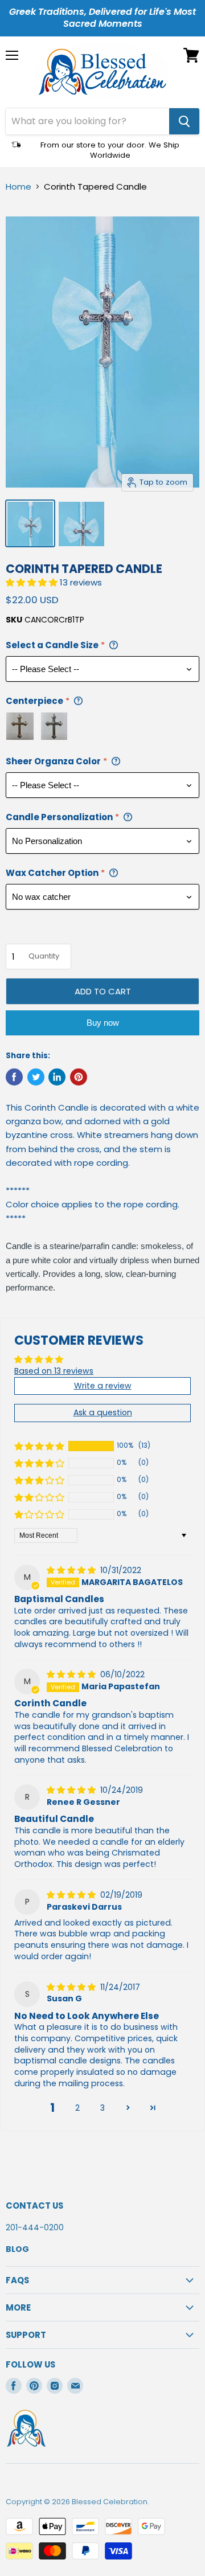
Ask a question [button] (103, 1412)
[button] (33, 582)
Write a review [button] (103, 1386)
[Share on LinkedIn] (57, 1077)
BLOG (17, 2249)
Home (19, 187)
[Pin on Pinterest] (79, 1077)
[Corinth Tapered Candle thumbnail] (30, 523)
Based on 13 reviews (54, 1371)
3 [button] (102, 2108)
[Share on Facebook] (14, 1077)
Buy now (103, 1023)
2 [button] (77, 2108)
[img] (72, 1570)
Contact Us (34, 2206)
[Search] (184, 121)
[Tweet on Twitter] (36, 1077)
